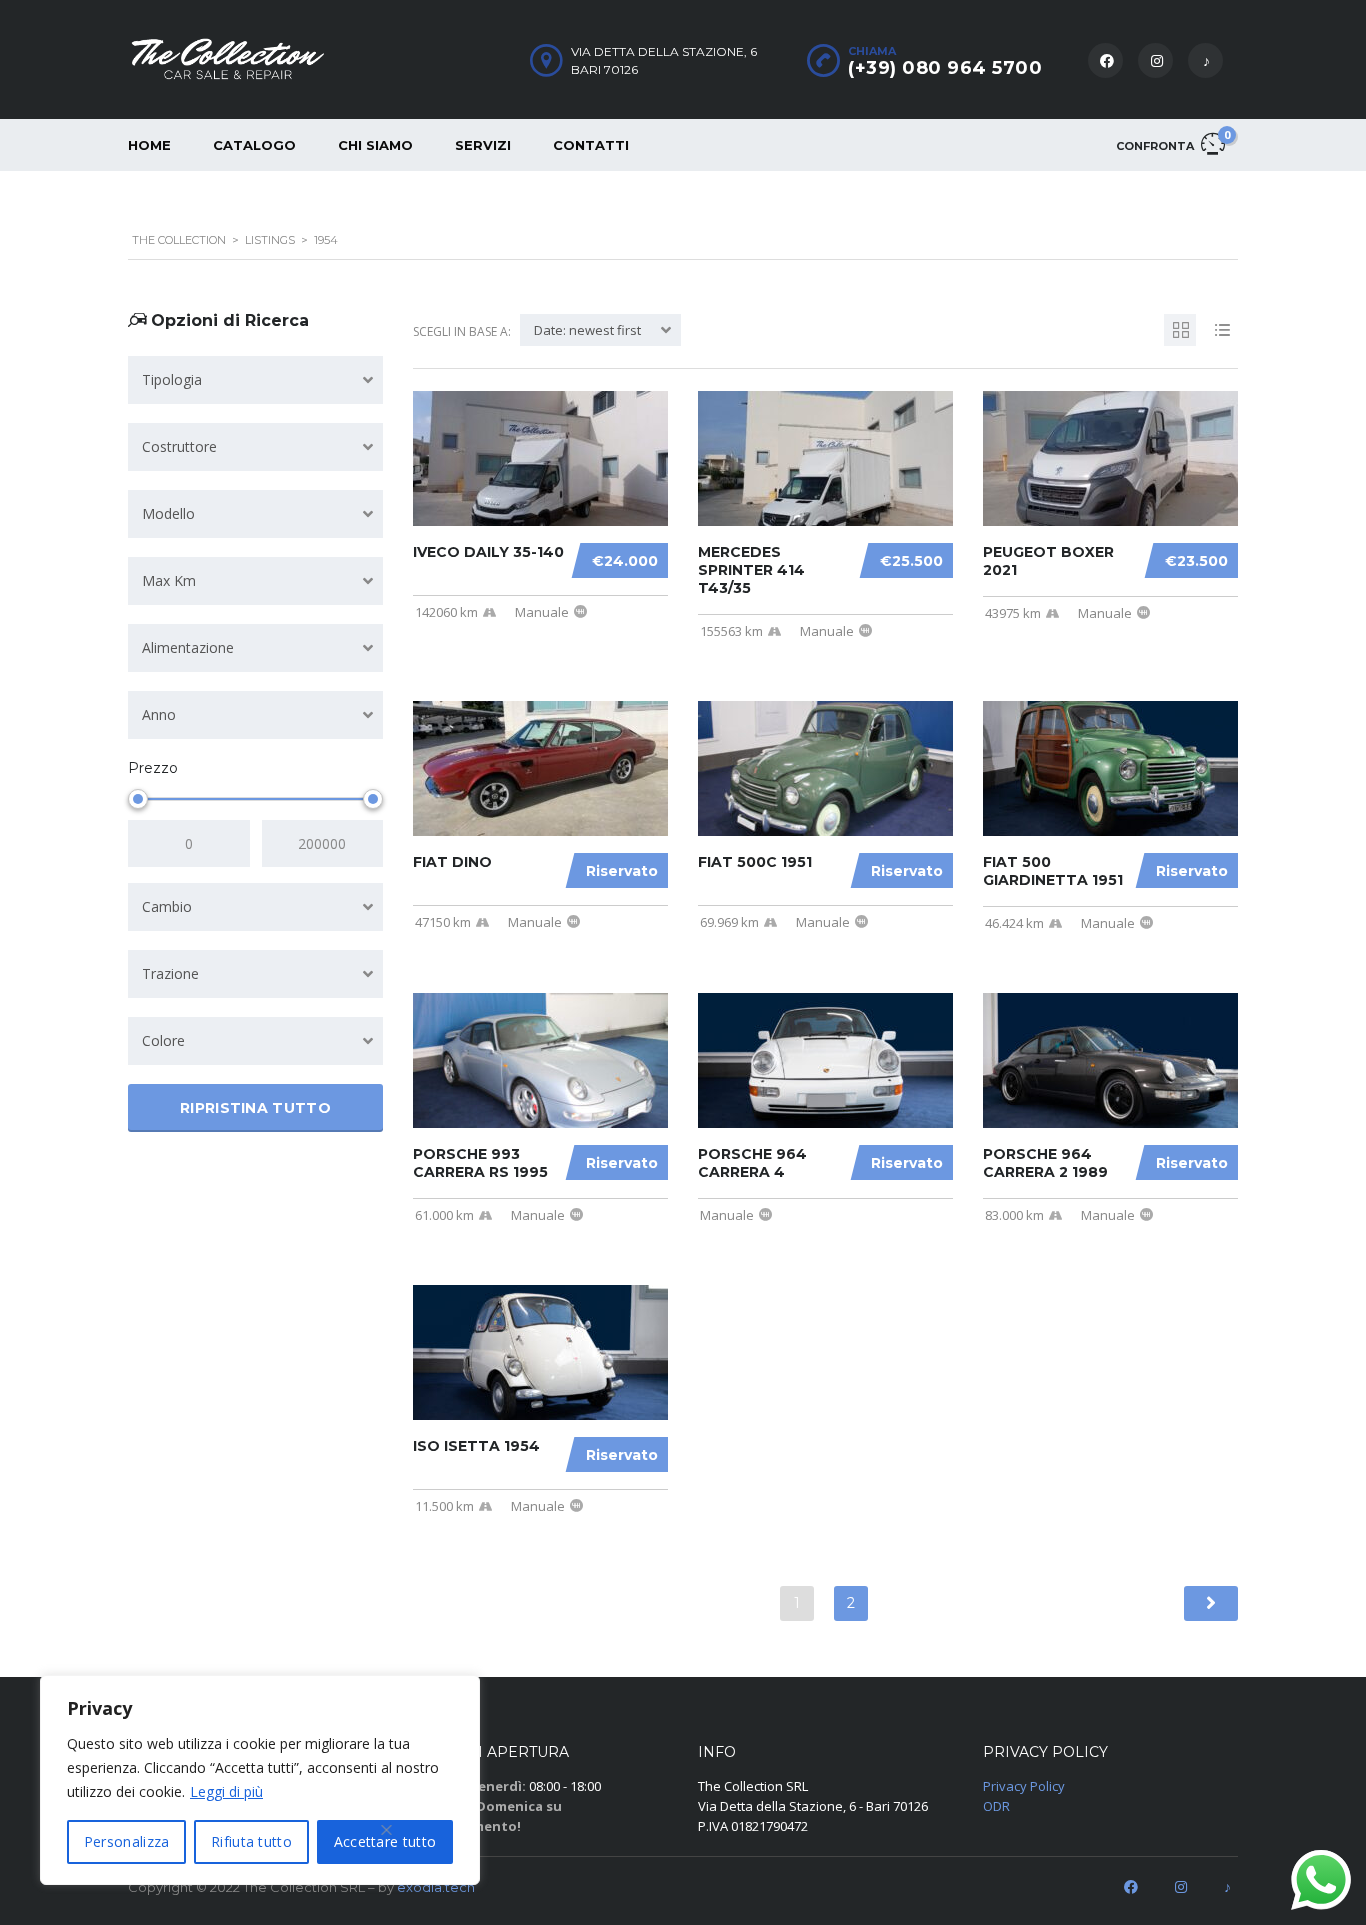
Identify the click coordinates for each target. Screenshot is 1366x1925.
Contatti (591, 145)
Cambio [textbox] (167, 906)
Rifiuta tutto (251, 1841)
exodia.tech (436, 1887)
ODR (996, 1806)
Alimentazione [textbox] (188, 647)
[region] (260, 1780)
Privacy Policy (1024, 1786)
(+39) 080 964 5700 (945, 68)
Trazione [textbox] (170, 973)
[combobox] (255, 380)
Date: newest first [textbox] (587, 330)
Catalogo (254, 145)
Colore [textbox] (163, 1040)
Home (149, 145)
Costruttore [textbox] (179, 446)
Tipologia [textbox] (172, 379)
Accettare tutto (385, 1841)
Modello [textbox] (168, 513)
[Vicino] (387, 1830)
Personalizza (127, 1841)
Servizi (483, 145)
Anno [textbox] (159, 714)
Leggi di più (226, 1791)
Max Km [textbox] (169, 580)
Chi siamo (375, 145)
